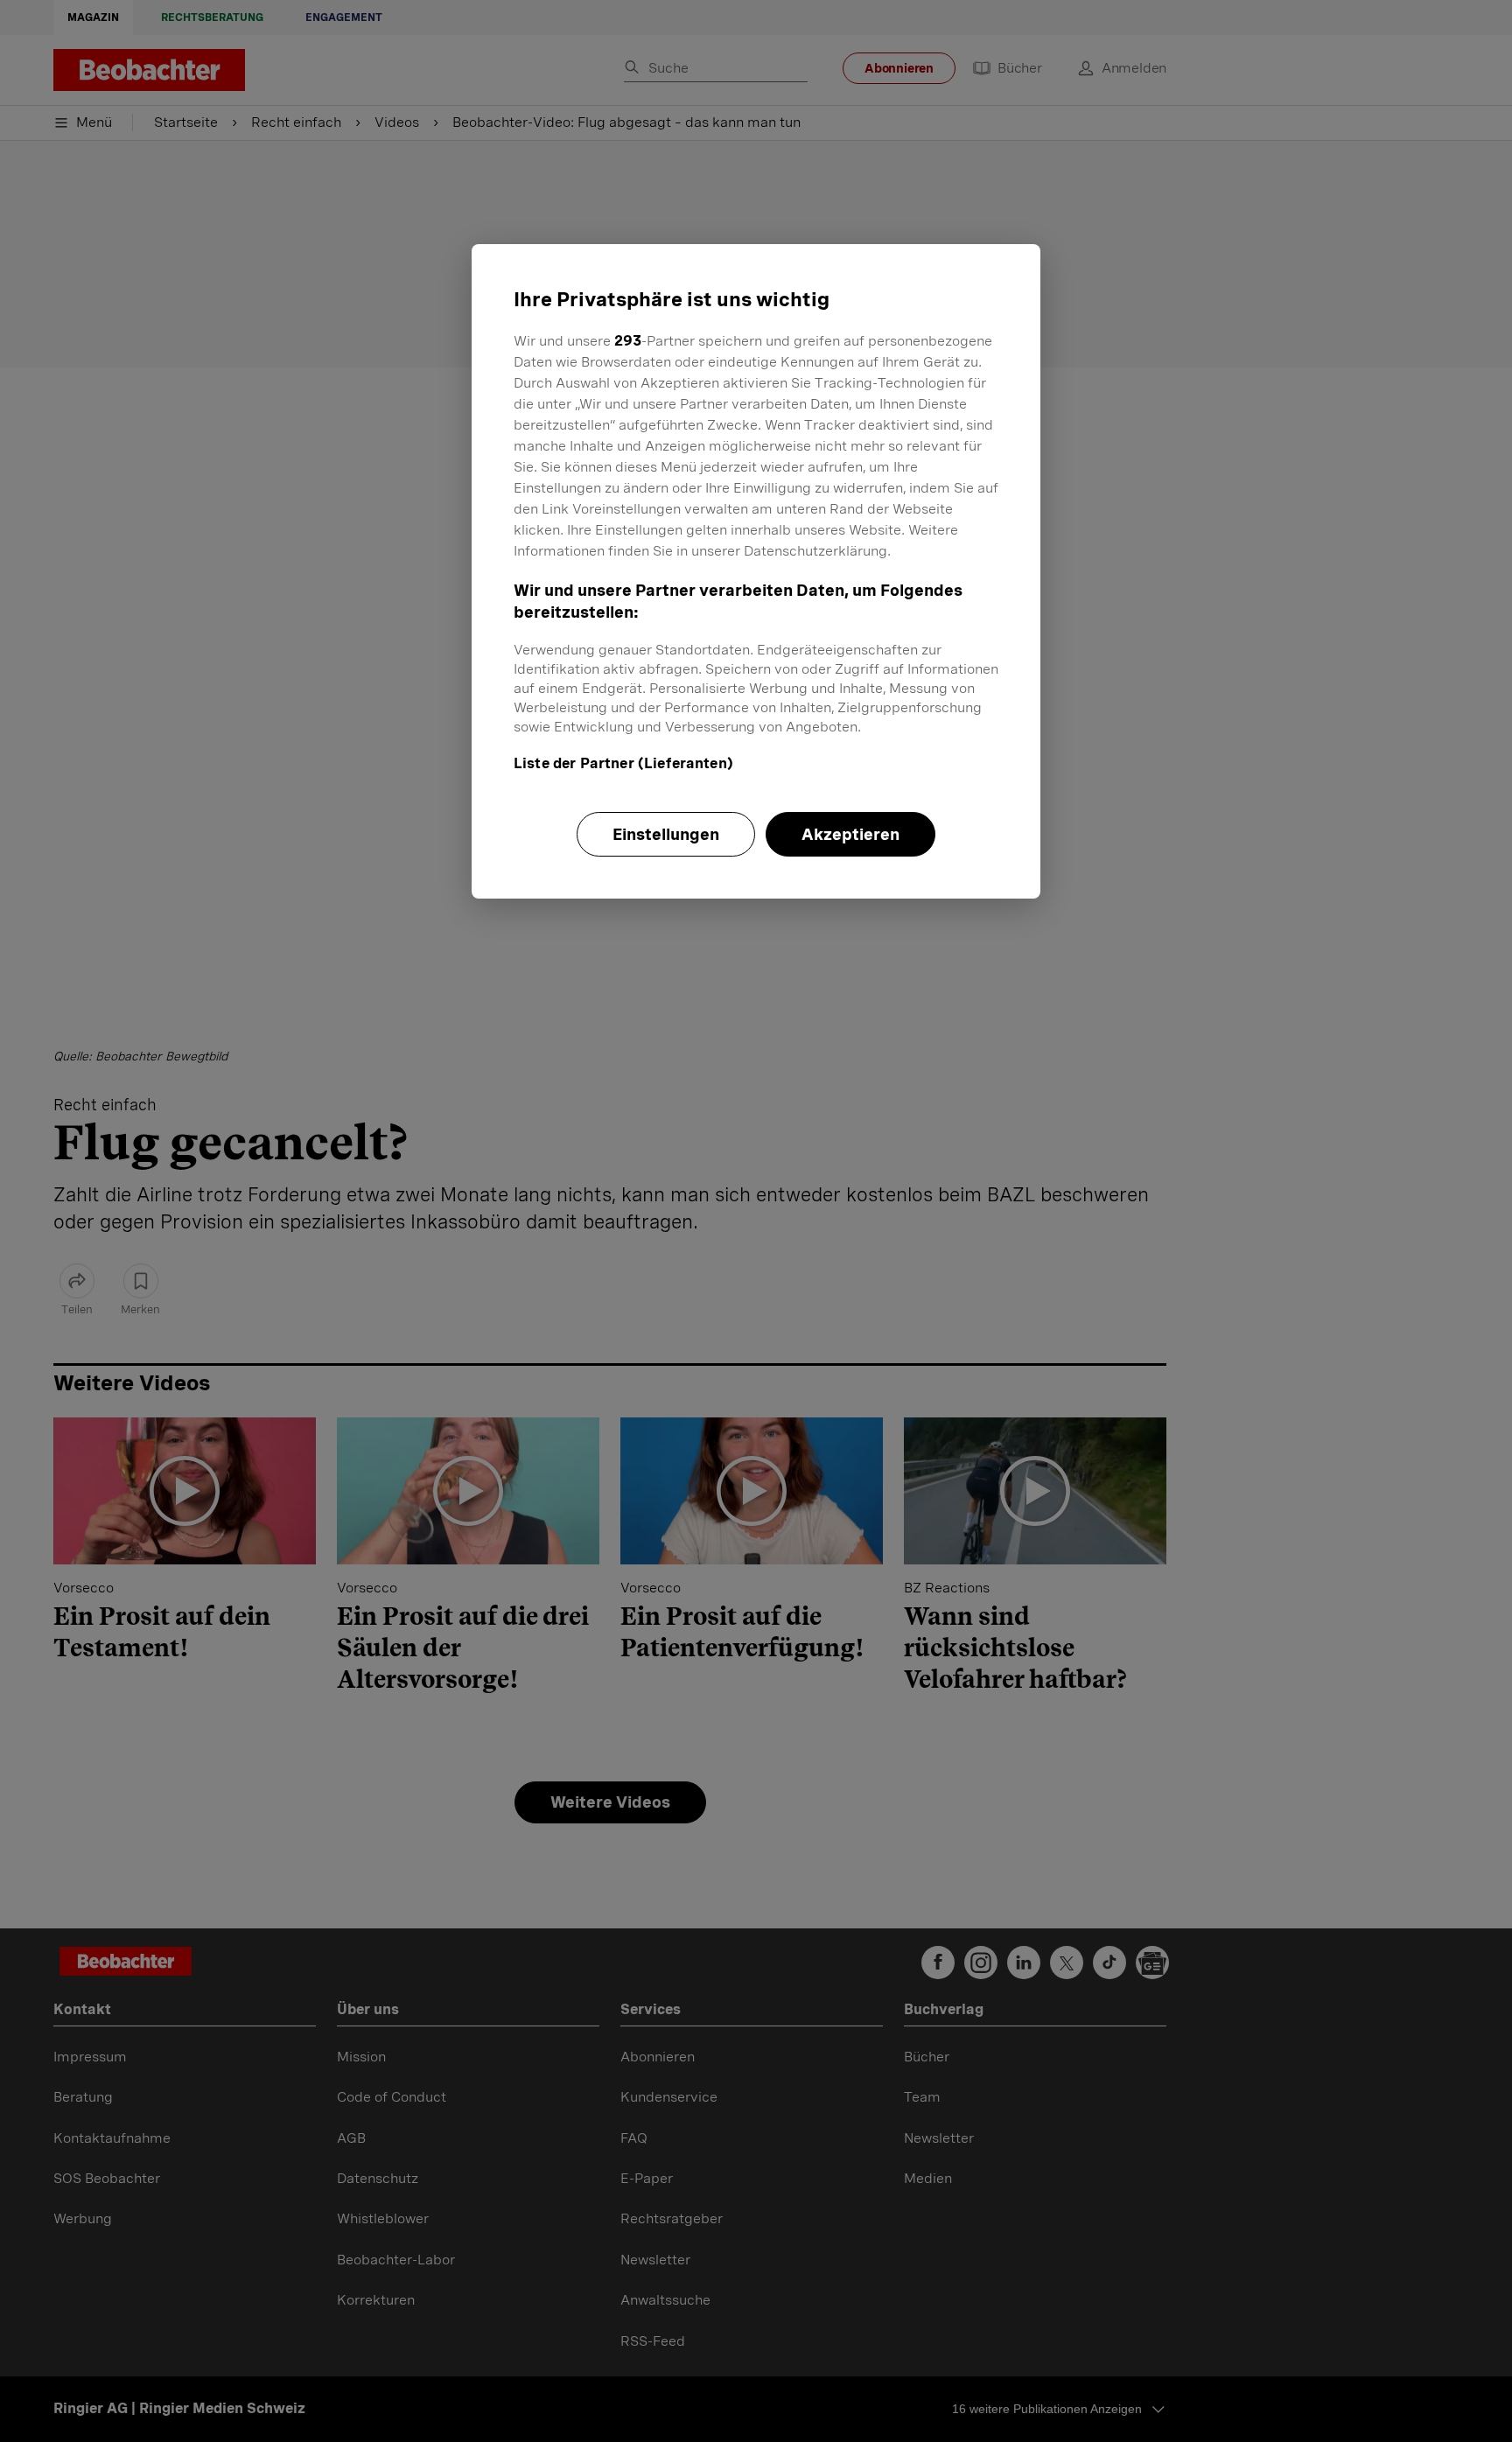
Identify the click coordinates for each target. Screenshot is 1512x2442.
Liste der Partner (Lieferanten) (623, 763)
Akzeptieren (850, 834)
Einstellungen (666, 834)
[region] (756, 571)
